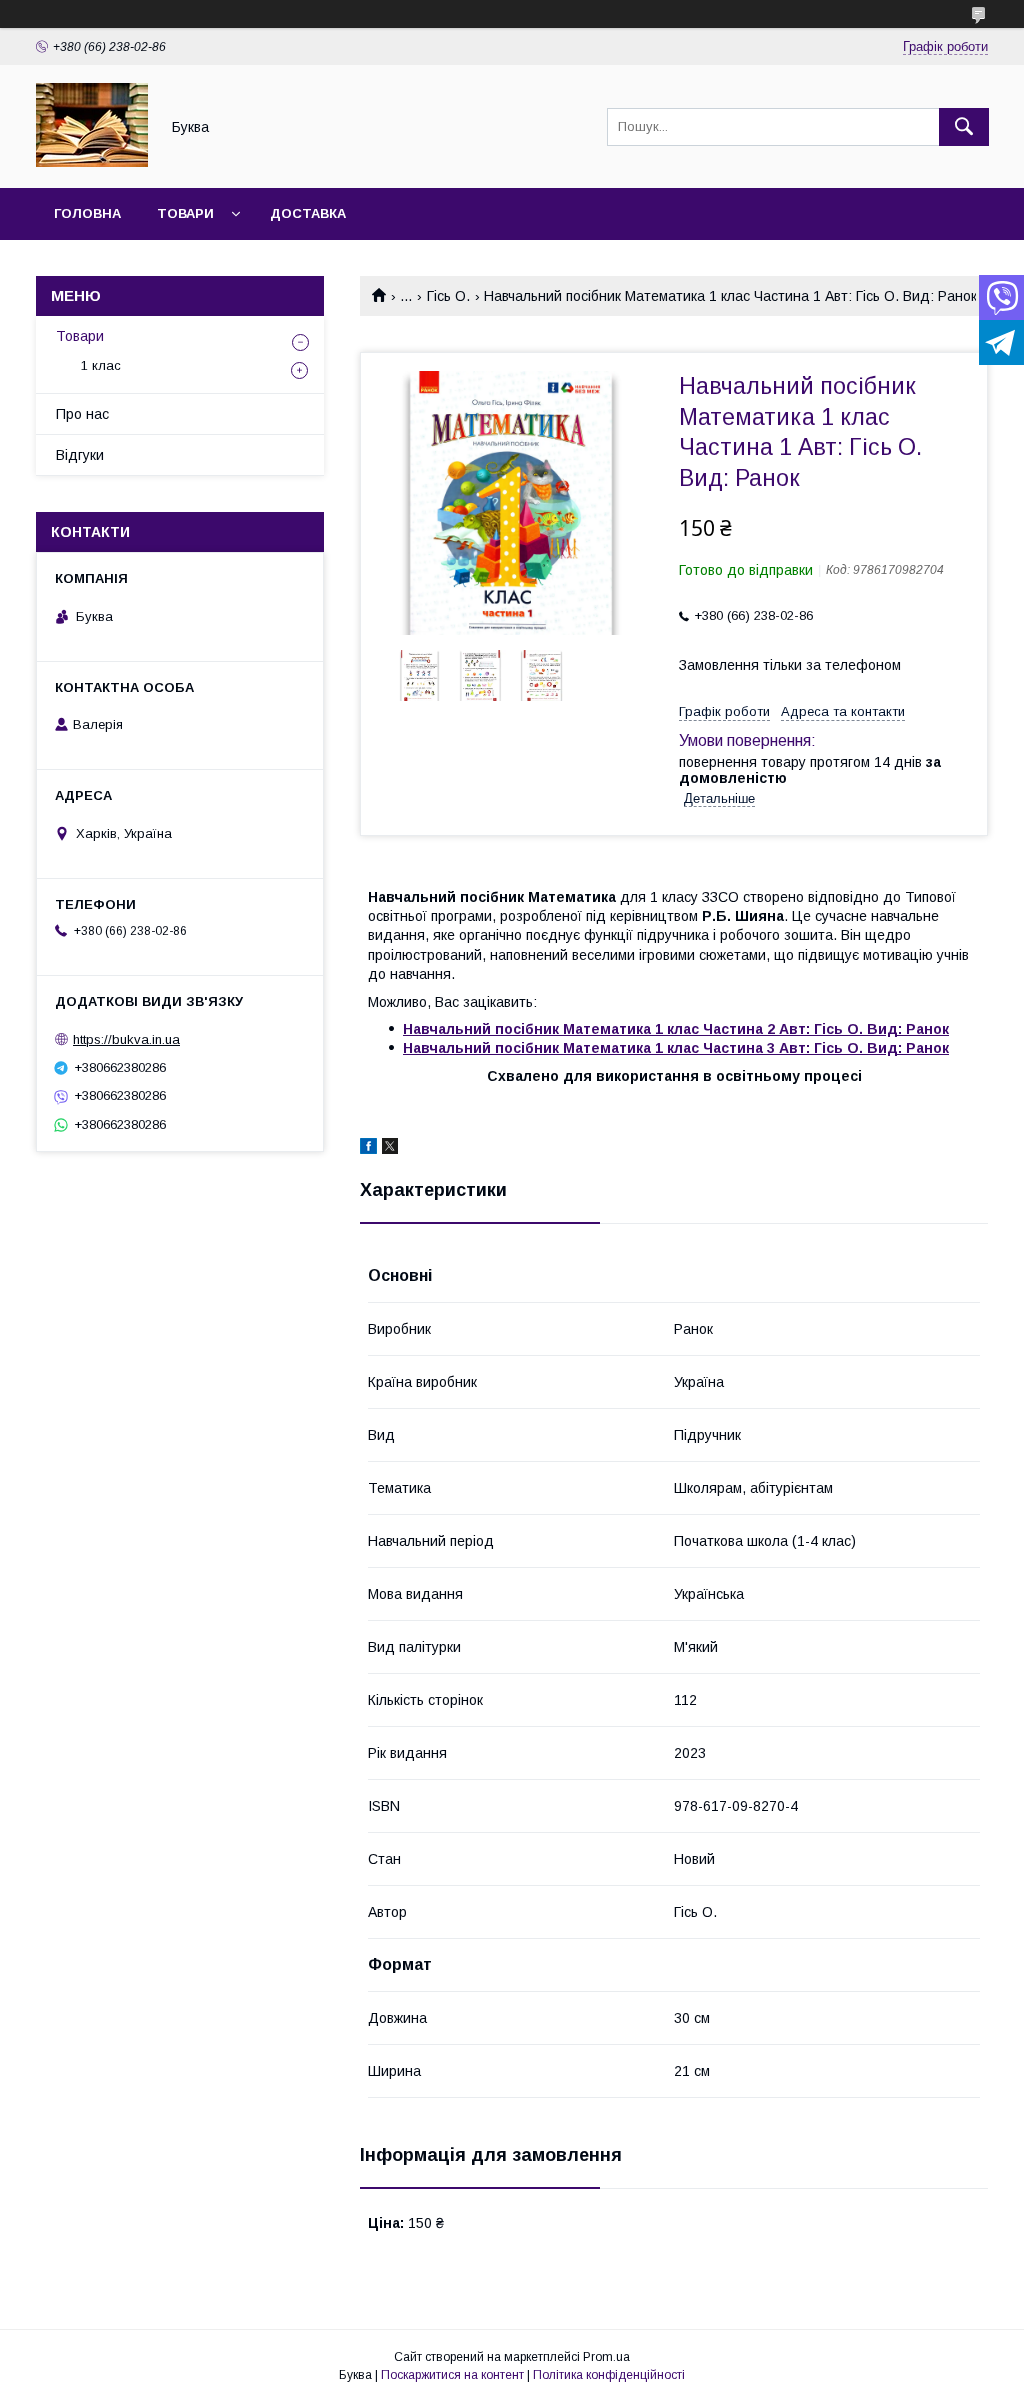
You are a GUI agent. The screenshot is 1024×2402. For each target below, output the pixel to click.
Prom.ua (606, 2357)
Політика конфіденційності (609, 2375)
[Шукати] (964, 127)
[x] (390, 1149)
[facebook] (368, 1149)
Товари (185, 213)
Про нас (82, 414)
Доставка (308, 213)
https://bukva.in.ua (126, 1039)
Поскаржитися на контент (452, 2375)
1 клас (101, 365)
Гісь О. (448, 296)
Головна (87, 213)
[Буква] (92, 162)
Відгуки (80, 455)
